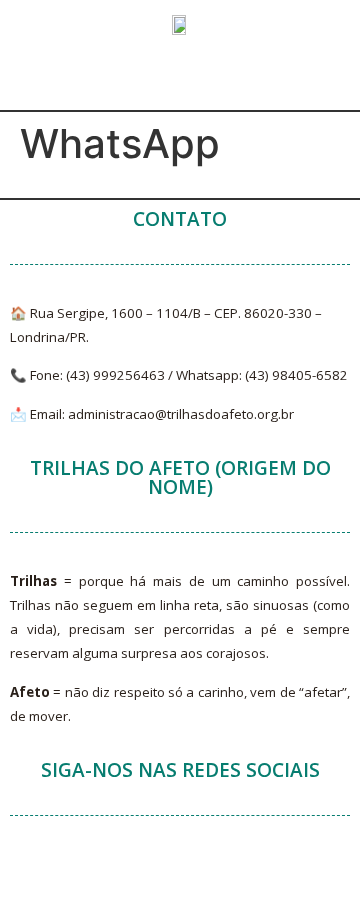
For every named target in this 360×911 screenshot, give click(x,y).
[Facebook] (98, 876)
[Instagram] (263, 876)
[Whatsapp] (208, 876)
